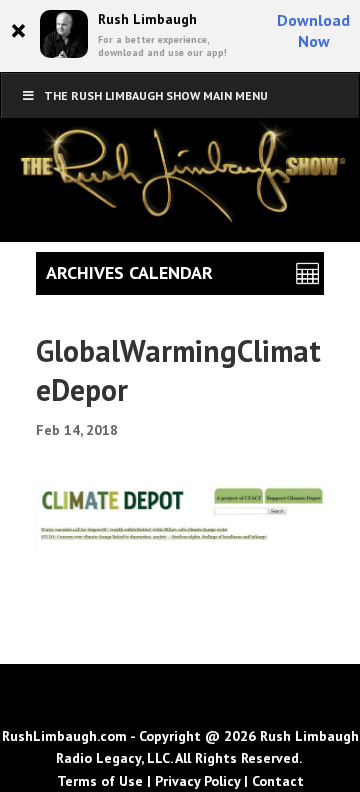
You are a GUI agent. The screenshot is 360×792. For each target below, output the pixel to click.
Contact (278, 781)
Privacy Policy (197, 781)
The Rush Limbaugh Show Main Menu (156, 95)
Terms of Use (100, 781)
